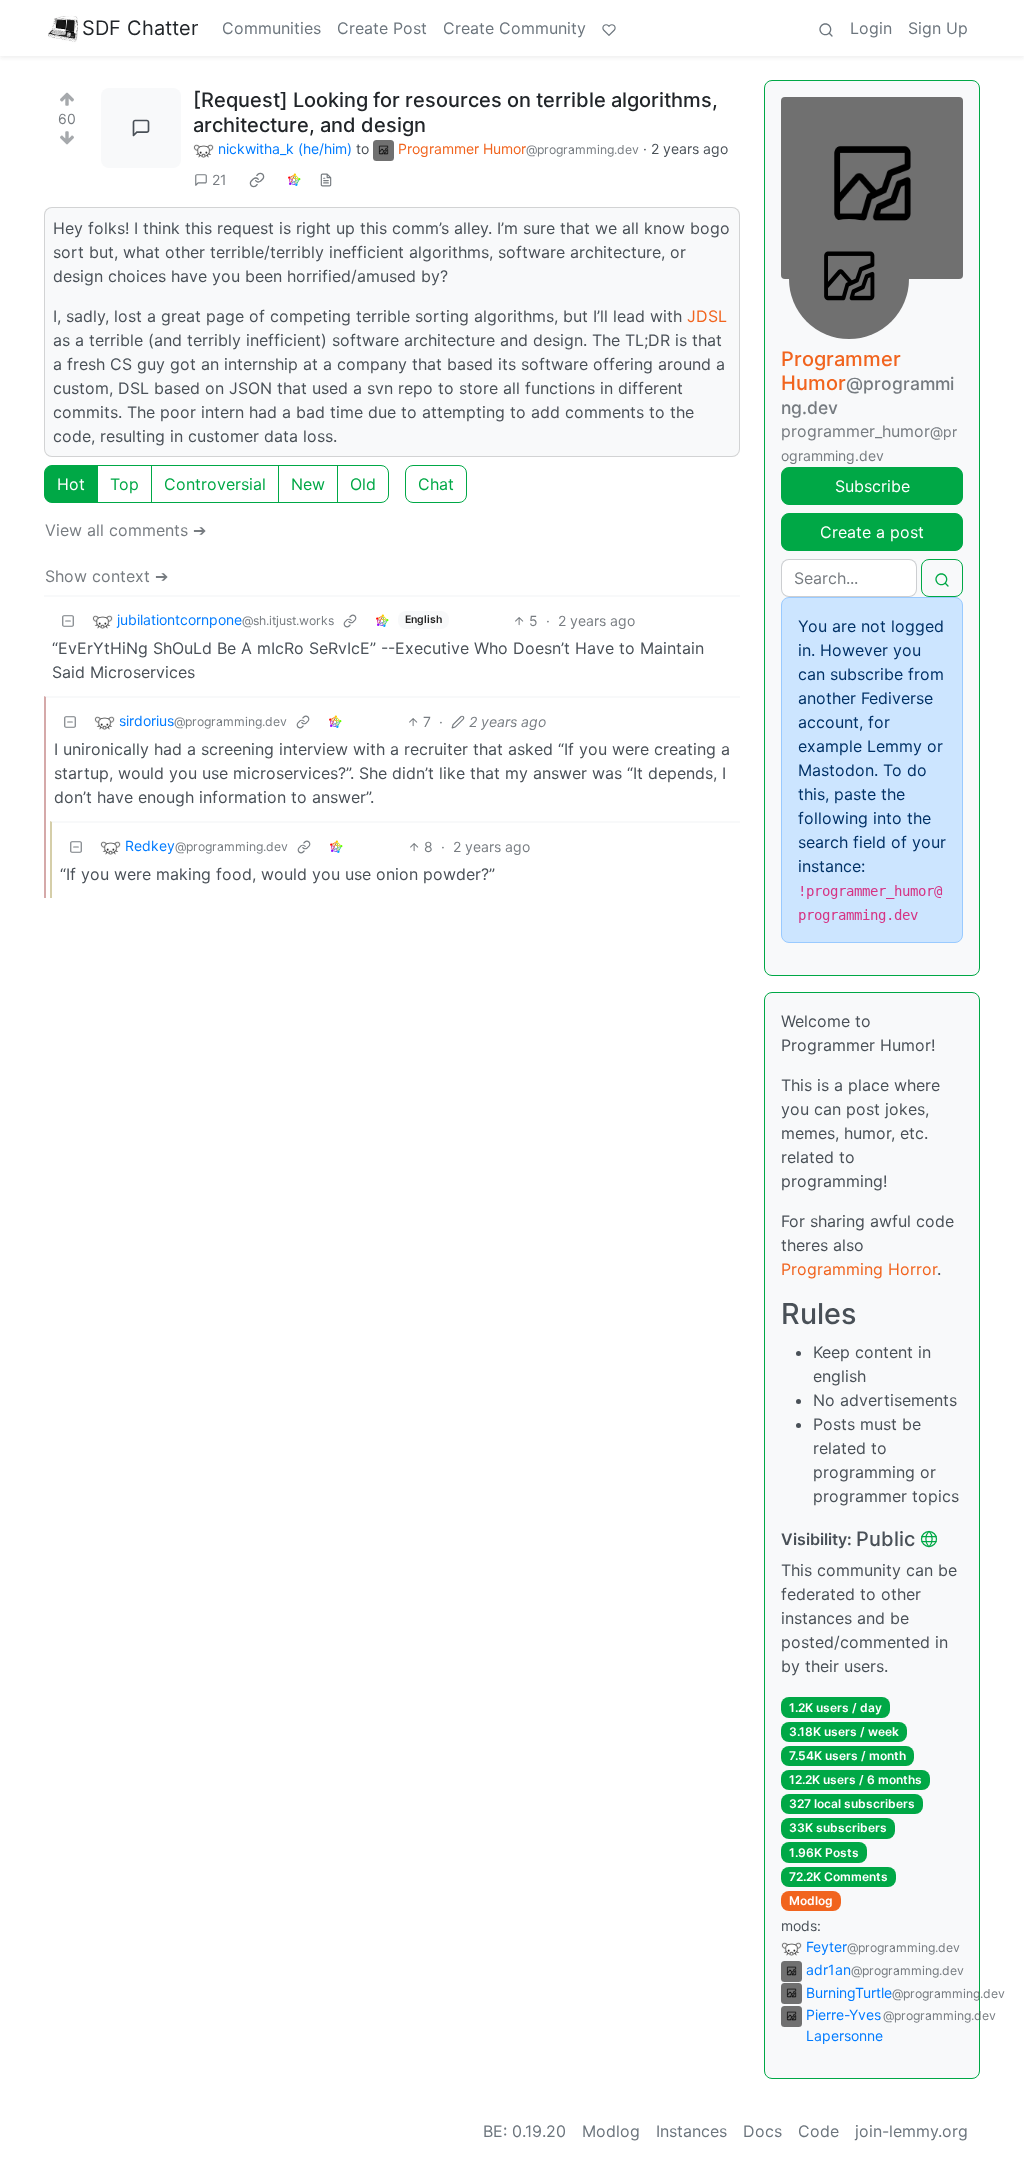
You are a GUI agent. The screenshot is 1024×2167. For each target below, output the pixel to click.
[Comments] (141, 128)
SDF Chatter (140, 28)
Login (871, 28)
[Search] (826, 28)
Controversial (215, 484)
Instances (691, 2131)
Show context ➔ (106, 576)
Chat (436, 484)
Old (363, 484)
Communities (271, 28)
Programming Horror (859, 1269)
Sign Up (938, 28)
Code (818, 2131)
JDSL (707, 316)
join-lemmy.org (911, 2131)
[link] (257, 180)
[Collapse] (68, 620)
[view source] (326, 179)
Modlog (811, 1900)
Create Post (382, 28)
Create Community (514, 28)
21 (219, 179)
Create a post (872, 532)
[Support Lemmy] (609, 28)
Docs (762, 2131)
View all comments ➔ (125, 530)
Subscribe (872, 486)
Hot (71, 484)
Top (124, 484)
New (308, 484)
